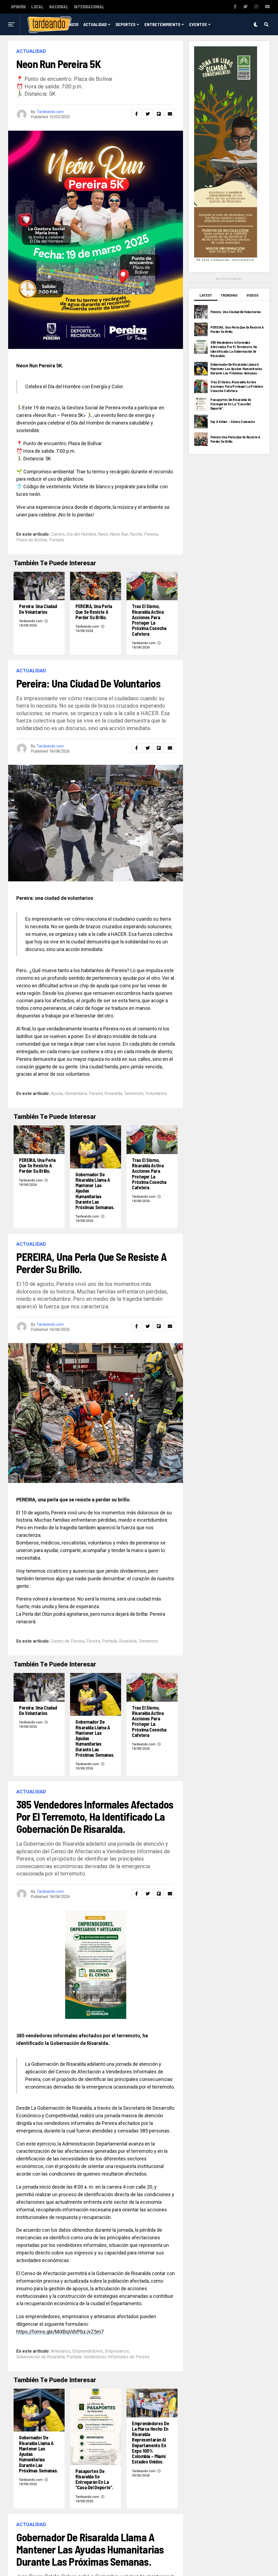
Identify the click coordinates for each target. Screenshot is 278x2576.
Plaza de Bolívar (32, 540)
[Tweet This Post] (148, 114)
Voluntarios (156, 1094)
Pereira (151, 534)
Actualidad (95, 24)
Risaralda (113, 1094)
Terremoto (134, 1094)
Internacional (89, 7)
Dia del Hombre (81, 534)
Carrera (58, 534)
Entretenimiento (162, 24)
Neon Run (119, 534)
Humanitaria (76, 1094)
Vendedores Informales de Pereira (116, 2357)
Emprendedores (88, 2351)
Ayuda (57, 1094)
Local (37, 7)
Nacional (59, 7)
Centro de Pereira (68, 1641)
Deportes (126, 24)
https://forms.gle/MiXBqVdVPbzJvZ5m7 (60, 2332)
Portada (57, 540)
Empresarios (117, 2351)
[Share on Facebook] (137, 114)
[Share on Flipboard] (159, 114)
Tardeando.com (50, 112)
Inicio (73, 24)
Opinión (18, 7)
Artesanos (61, 2351)
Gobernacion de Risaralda (40, 2357)
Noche (136, 534)
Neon (103, 534)
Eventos (198, 24)
